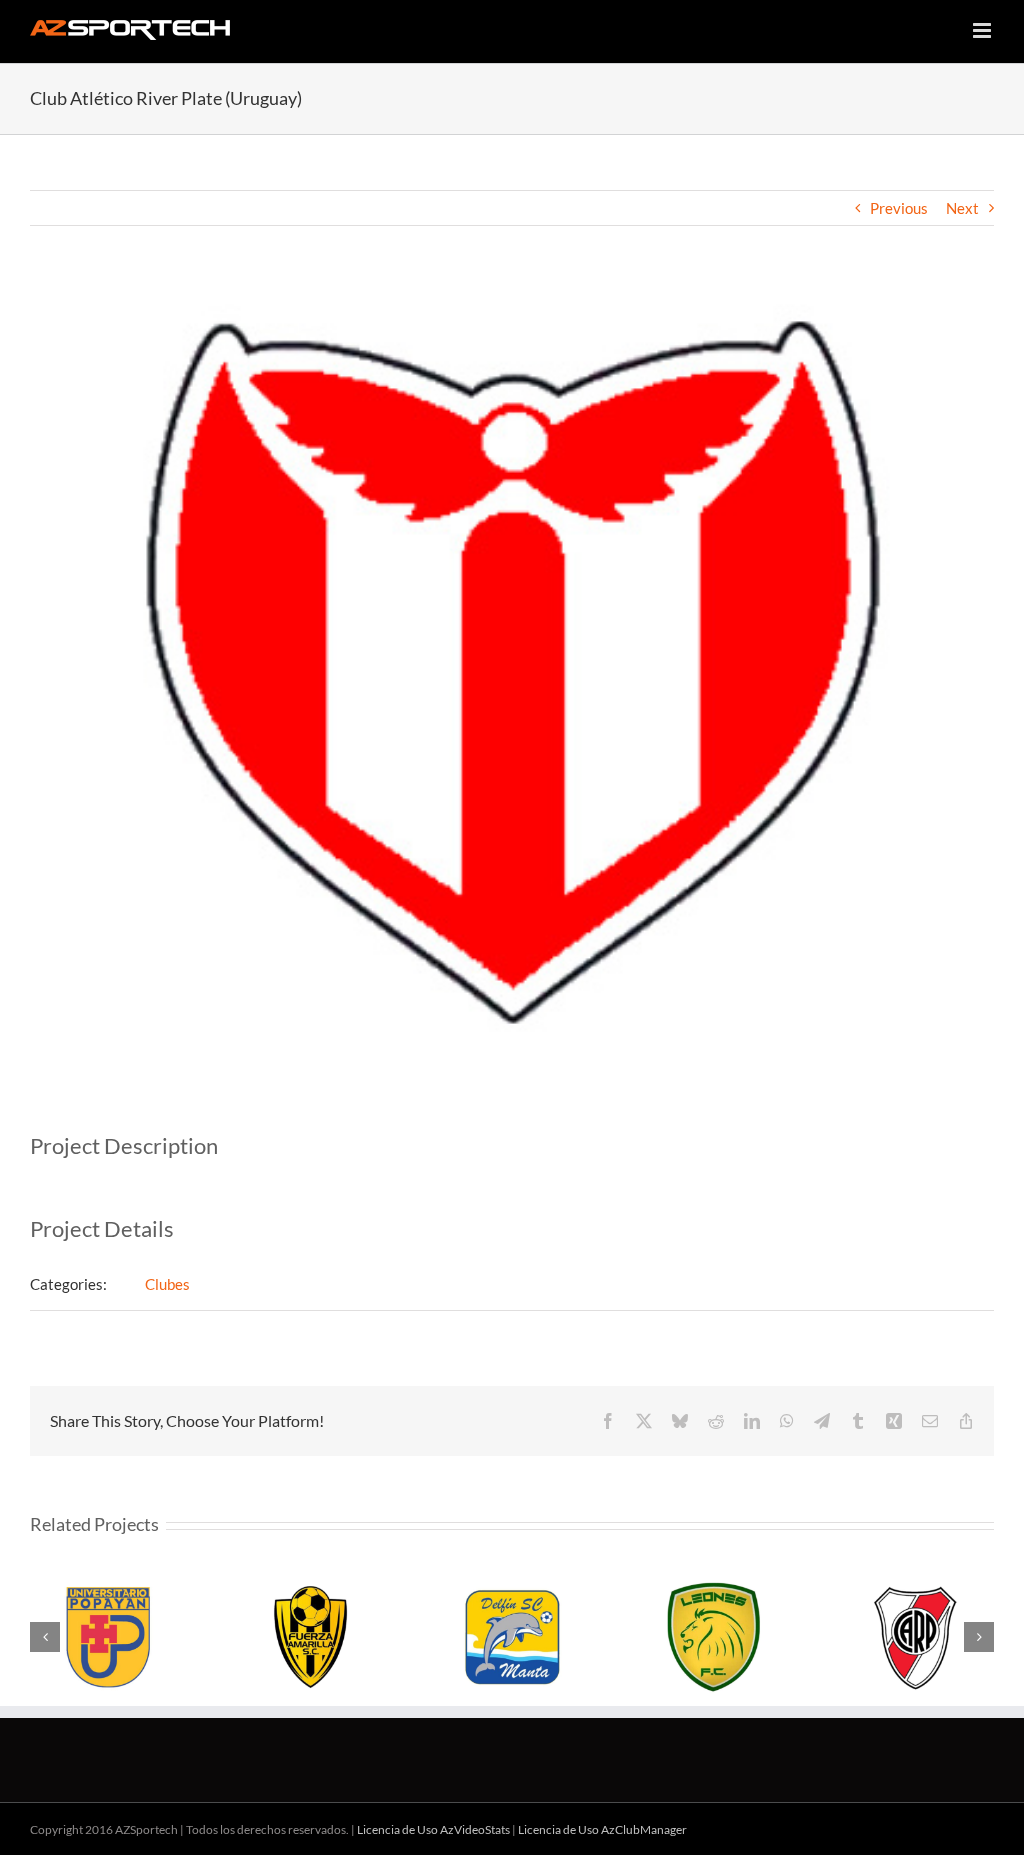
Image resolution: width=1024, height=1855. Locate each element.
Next (962, 208)
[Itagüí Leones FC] (714, 1637)
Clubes (167, 1284)
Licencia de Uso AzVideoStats (433, 1829)
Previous (899, 208)
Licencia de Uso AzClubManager (602, 1829)
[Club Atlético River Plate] (915, 1637)
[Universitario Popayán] (109, 1637)
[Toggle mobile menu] (983, 30)
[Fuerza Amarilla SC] (311, 1637)
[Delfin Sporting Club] (512, 1637)
